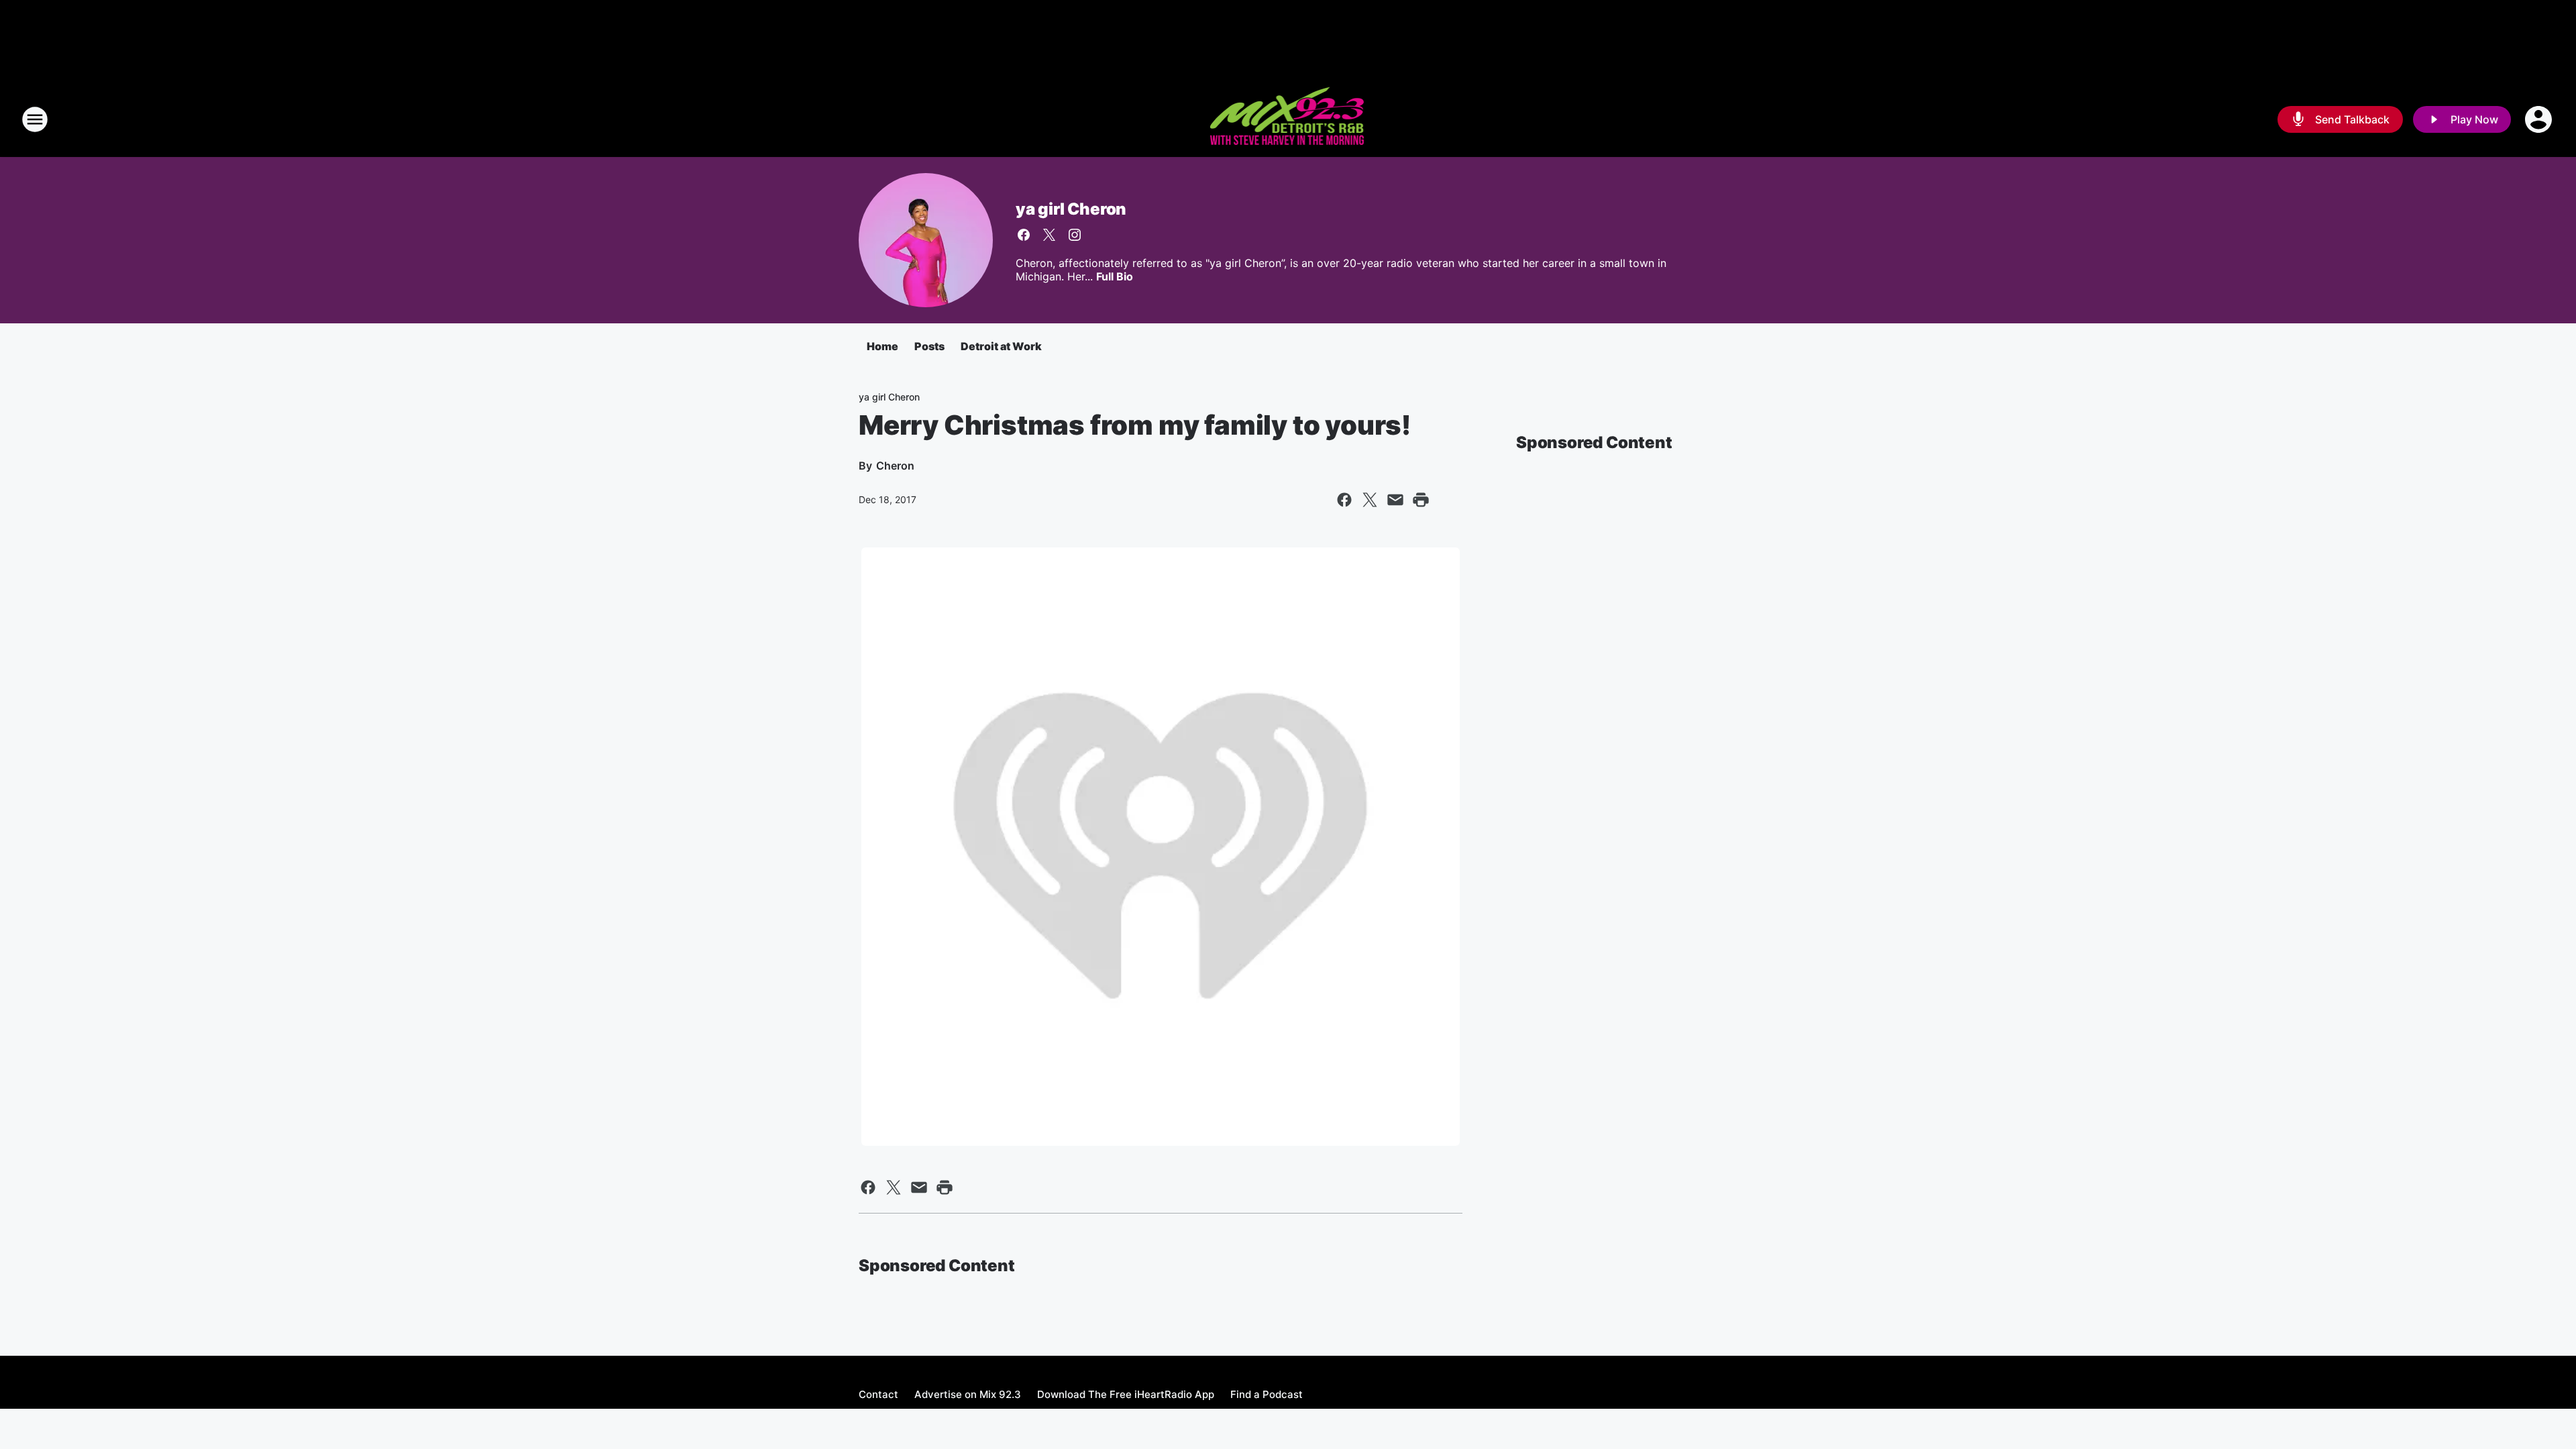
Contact (878, 1394)
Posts (929, 346)
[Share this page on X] (1370, 500)
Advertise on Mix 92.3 (968, 1394)
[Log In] (2540, 119)
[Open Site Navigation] (35, 119)
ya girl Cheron (1071, 209)
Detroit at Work (1001, 346)
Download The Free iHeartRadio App (1126, 1394)
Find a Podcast (1267, 1394)
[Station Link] (1288, 119)
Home (882, 346)
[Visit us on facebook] (1024, 235)
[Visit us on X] (1049, 235)
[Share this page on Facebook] (1344, 500)
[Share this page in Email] (1395, 500)
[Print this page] (1421, 500)
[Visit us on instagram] (1075, 235)
